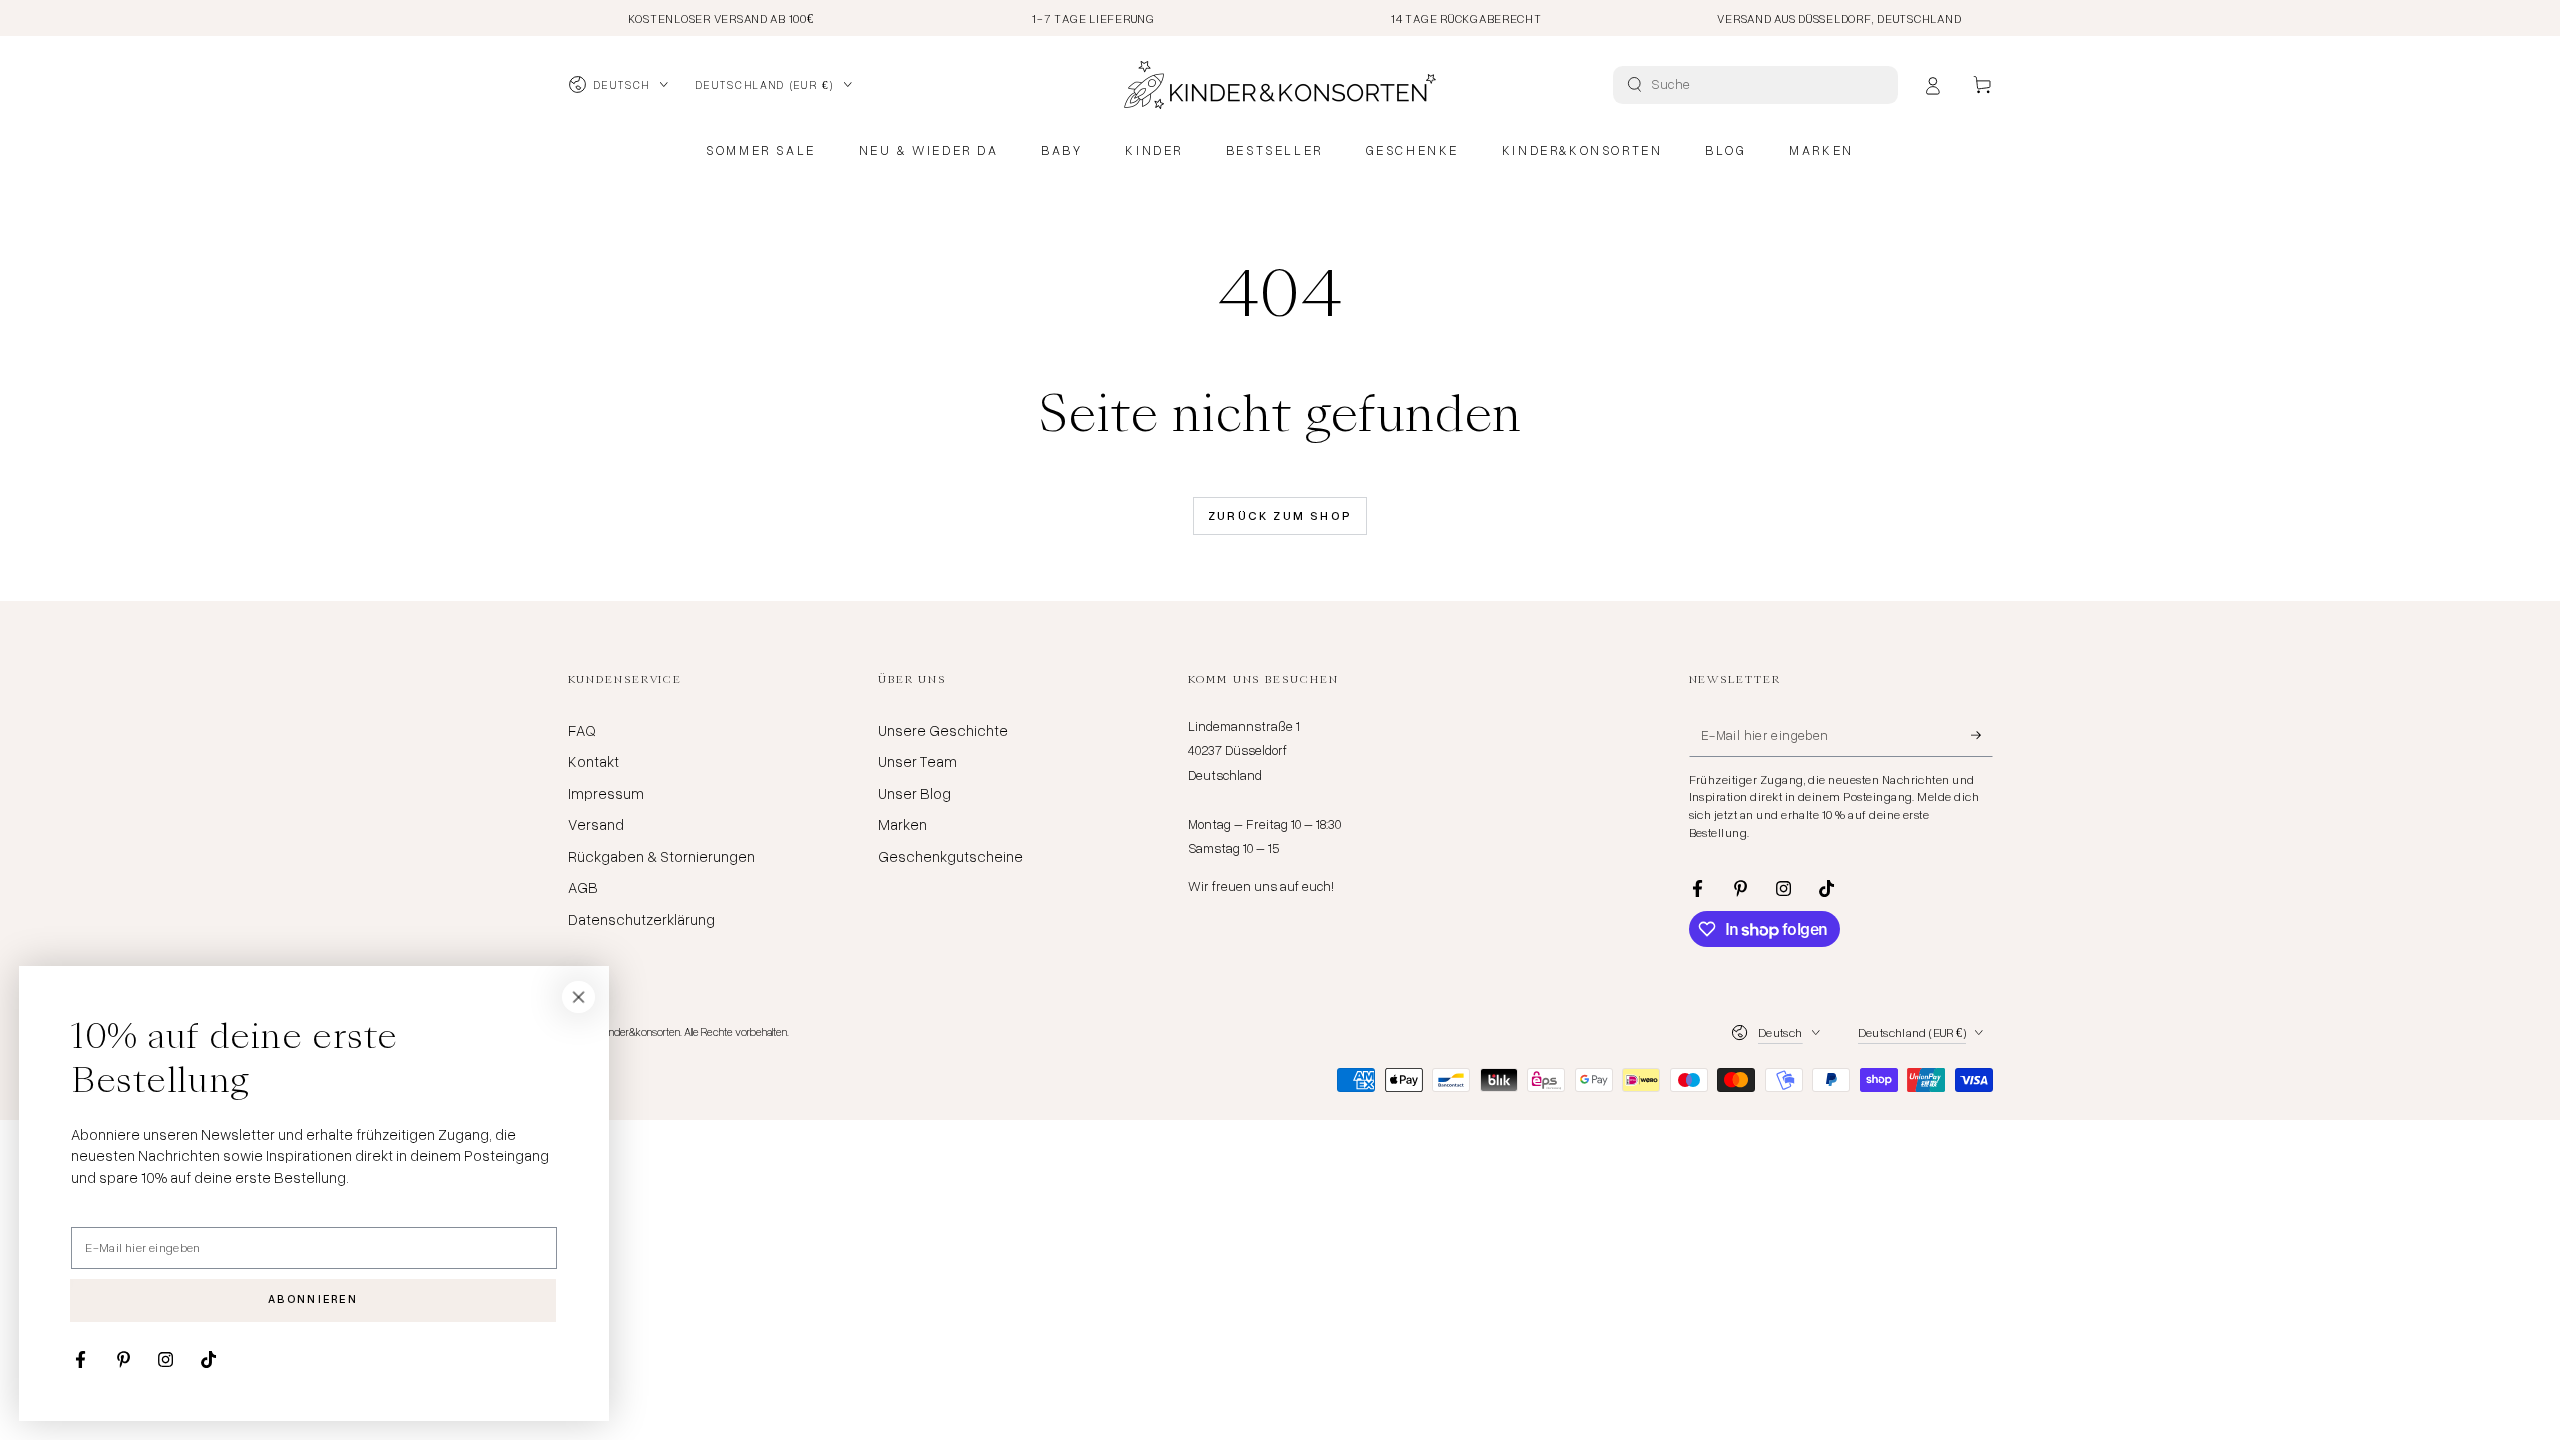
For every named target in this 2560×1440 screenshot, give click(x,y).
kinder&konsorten (641, 1031)
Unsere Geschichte (943, 730)
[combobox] (1758, 85)
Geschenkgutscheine (950, 856)
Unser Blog (914, 793)
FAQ (582, 730)
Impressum (606, 793)
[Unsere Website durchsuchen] (1634, 84)
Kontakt (593, 761)
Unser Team (917, 761)
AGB (583, 887)
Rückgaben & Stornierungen (661, 856)
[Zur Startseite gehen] (1280, 85)
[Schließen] (579, 997)
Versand (596, 824)
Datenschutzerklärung (641, 919)
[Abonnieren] (1982, 735)
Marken (902, 824)
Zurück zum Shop (1280, 515)
